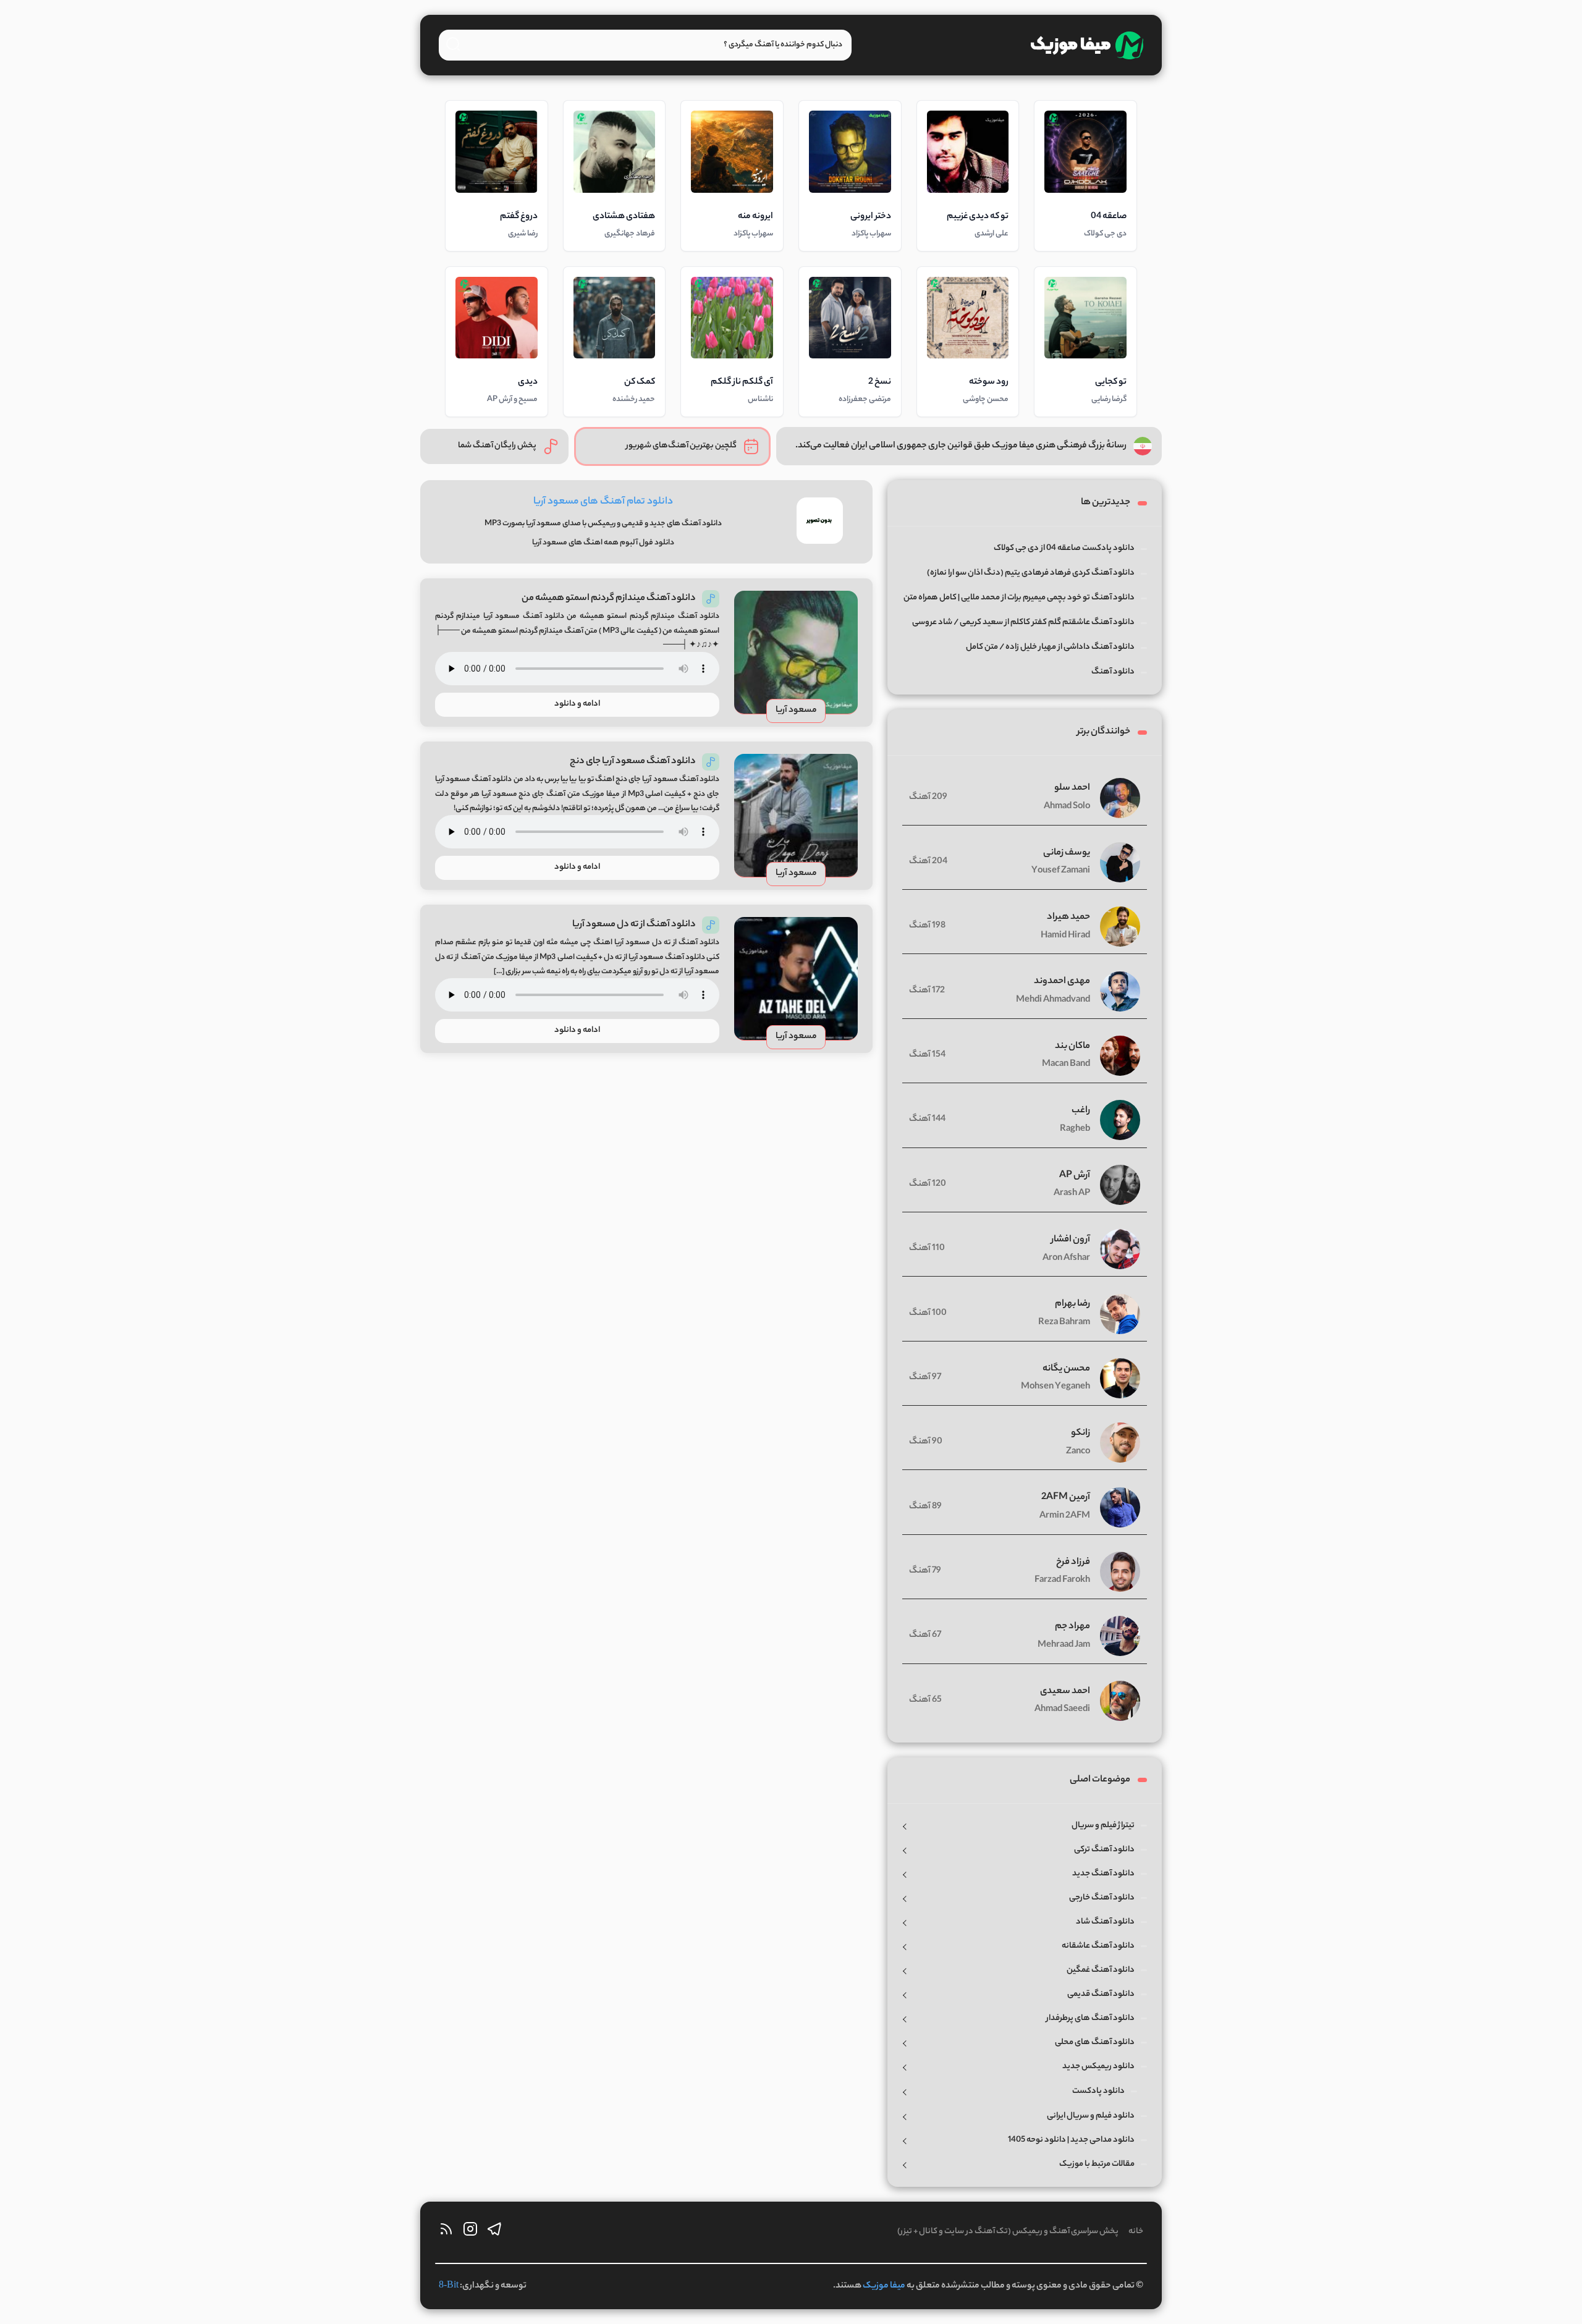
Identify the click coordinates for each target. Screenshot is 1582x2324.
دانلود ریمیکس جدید (1098, 2067)
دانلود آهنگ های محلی (1095, 2043)
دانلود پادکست (1098, 2091)
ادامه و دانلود (577, 704)
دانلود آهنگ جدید (1103, 1874)
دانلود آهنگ (1113, 672)
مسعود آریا (796, 711)
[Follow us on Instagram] (470, 2232)
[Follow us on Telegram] (494, 2232)
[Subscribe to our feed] (446, 2232)
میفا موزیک (884, 2286)
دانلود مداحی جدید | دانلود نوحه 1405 (1071, 2140)
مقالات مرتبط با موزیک (1097, 2164)
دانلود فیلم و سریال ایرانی (1091, 2116)
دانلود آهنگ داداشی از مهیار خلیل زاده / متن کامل (1050, 647)
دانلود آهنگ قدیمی (1101, 1994)
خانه (1136, 2232)
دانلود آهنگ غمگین (1101, 1970)
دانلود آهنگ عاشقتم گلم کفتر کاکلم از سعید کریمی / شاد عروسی (1023, 623)
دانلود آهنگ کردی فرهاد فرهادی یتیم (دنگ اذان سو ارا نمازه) (1031, 573)
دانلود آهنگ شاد (1105, 1922)
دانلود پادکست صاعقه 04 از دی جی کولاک (1064, 548)
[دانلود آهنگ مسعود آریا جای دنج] (796, 816)
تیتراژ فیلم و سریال (1103, 1826)
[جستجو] (453, 44)
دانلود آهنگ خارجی (1102, 1898)
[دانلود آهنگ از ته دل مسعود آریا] (796, 979)
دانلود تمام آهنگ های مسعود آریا (603, 502)
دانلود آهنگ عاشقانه (1098, 1946)
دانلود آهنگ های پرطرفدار (1090, 2018)
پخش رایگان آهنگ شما (497, 446)
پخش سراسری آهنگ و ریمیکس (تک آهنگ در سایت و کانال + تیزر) (1008, 2232)
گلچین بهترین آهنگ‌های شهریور (681, 446)
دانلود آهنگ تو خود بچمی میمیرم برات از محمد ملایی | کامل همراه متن (1019, 598)
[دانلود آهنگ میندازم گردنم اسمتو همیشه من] (796, 653)
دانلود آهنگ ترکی (1104, 1850)
